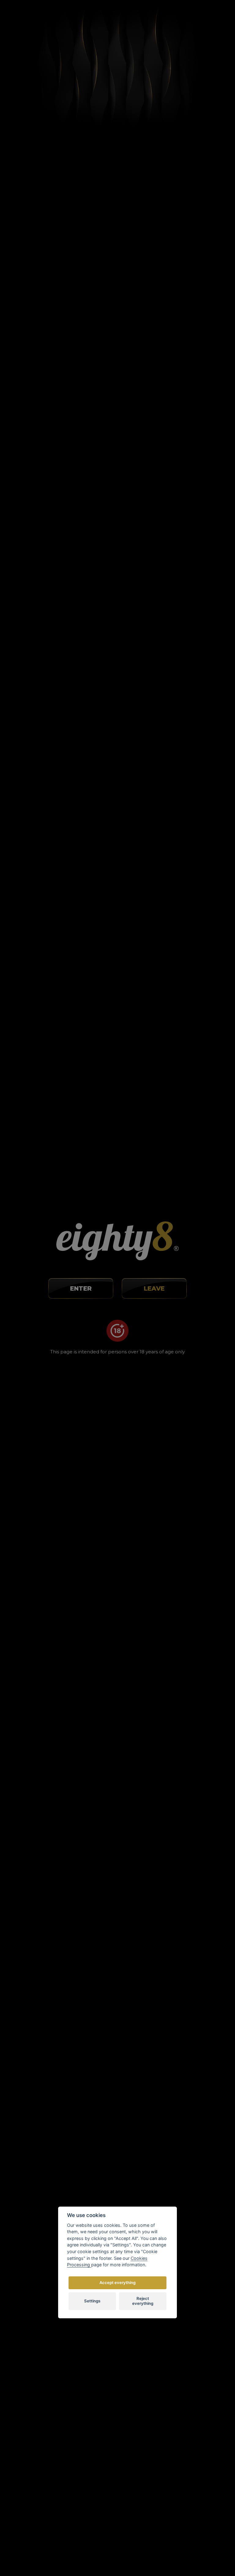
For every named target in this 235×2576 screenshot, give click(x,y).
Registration (155, 18)
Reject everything (143, 2301)
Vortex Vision (68, 2554)
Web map (188, 2371)
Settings (92, 2301)
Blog (182, 2317)
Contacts (187, 2353)
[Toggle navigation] (214, 17)
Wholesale (188, 2344)
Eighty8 (186, 2554)
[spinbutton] (114, 380)
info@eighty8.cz (32, 2317)
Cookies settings (195, 2361)
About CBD (189, 2308)
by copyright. (149, 2540)
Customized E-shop (130, 2554)
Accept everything (117, 2283)
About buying (192, 2299)
